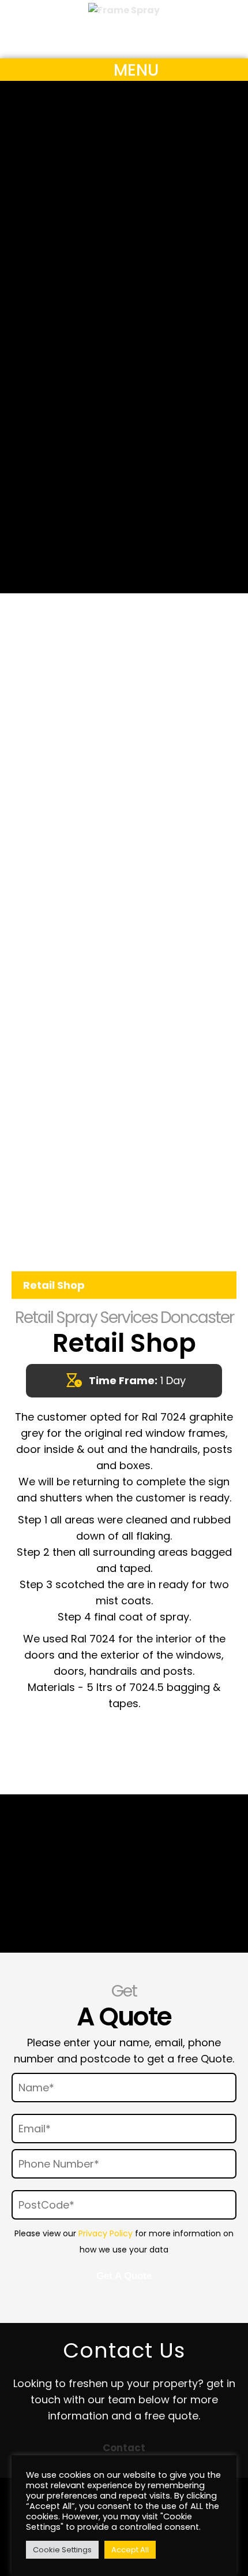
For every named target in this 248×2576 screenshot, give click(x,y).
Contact (124, 2448)
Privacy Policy (106, 2233)
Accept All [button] (130, 2550)
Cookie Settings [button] (62, 2550)
